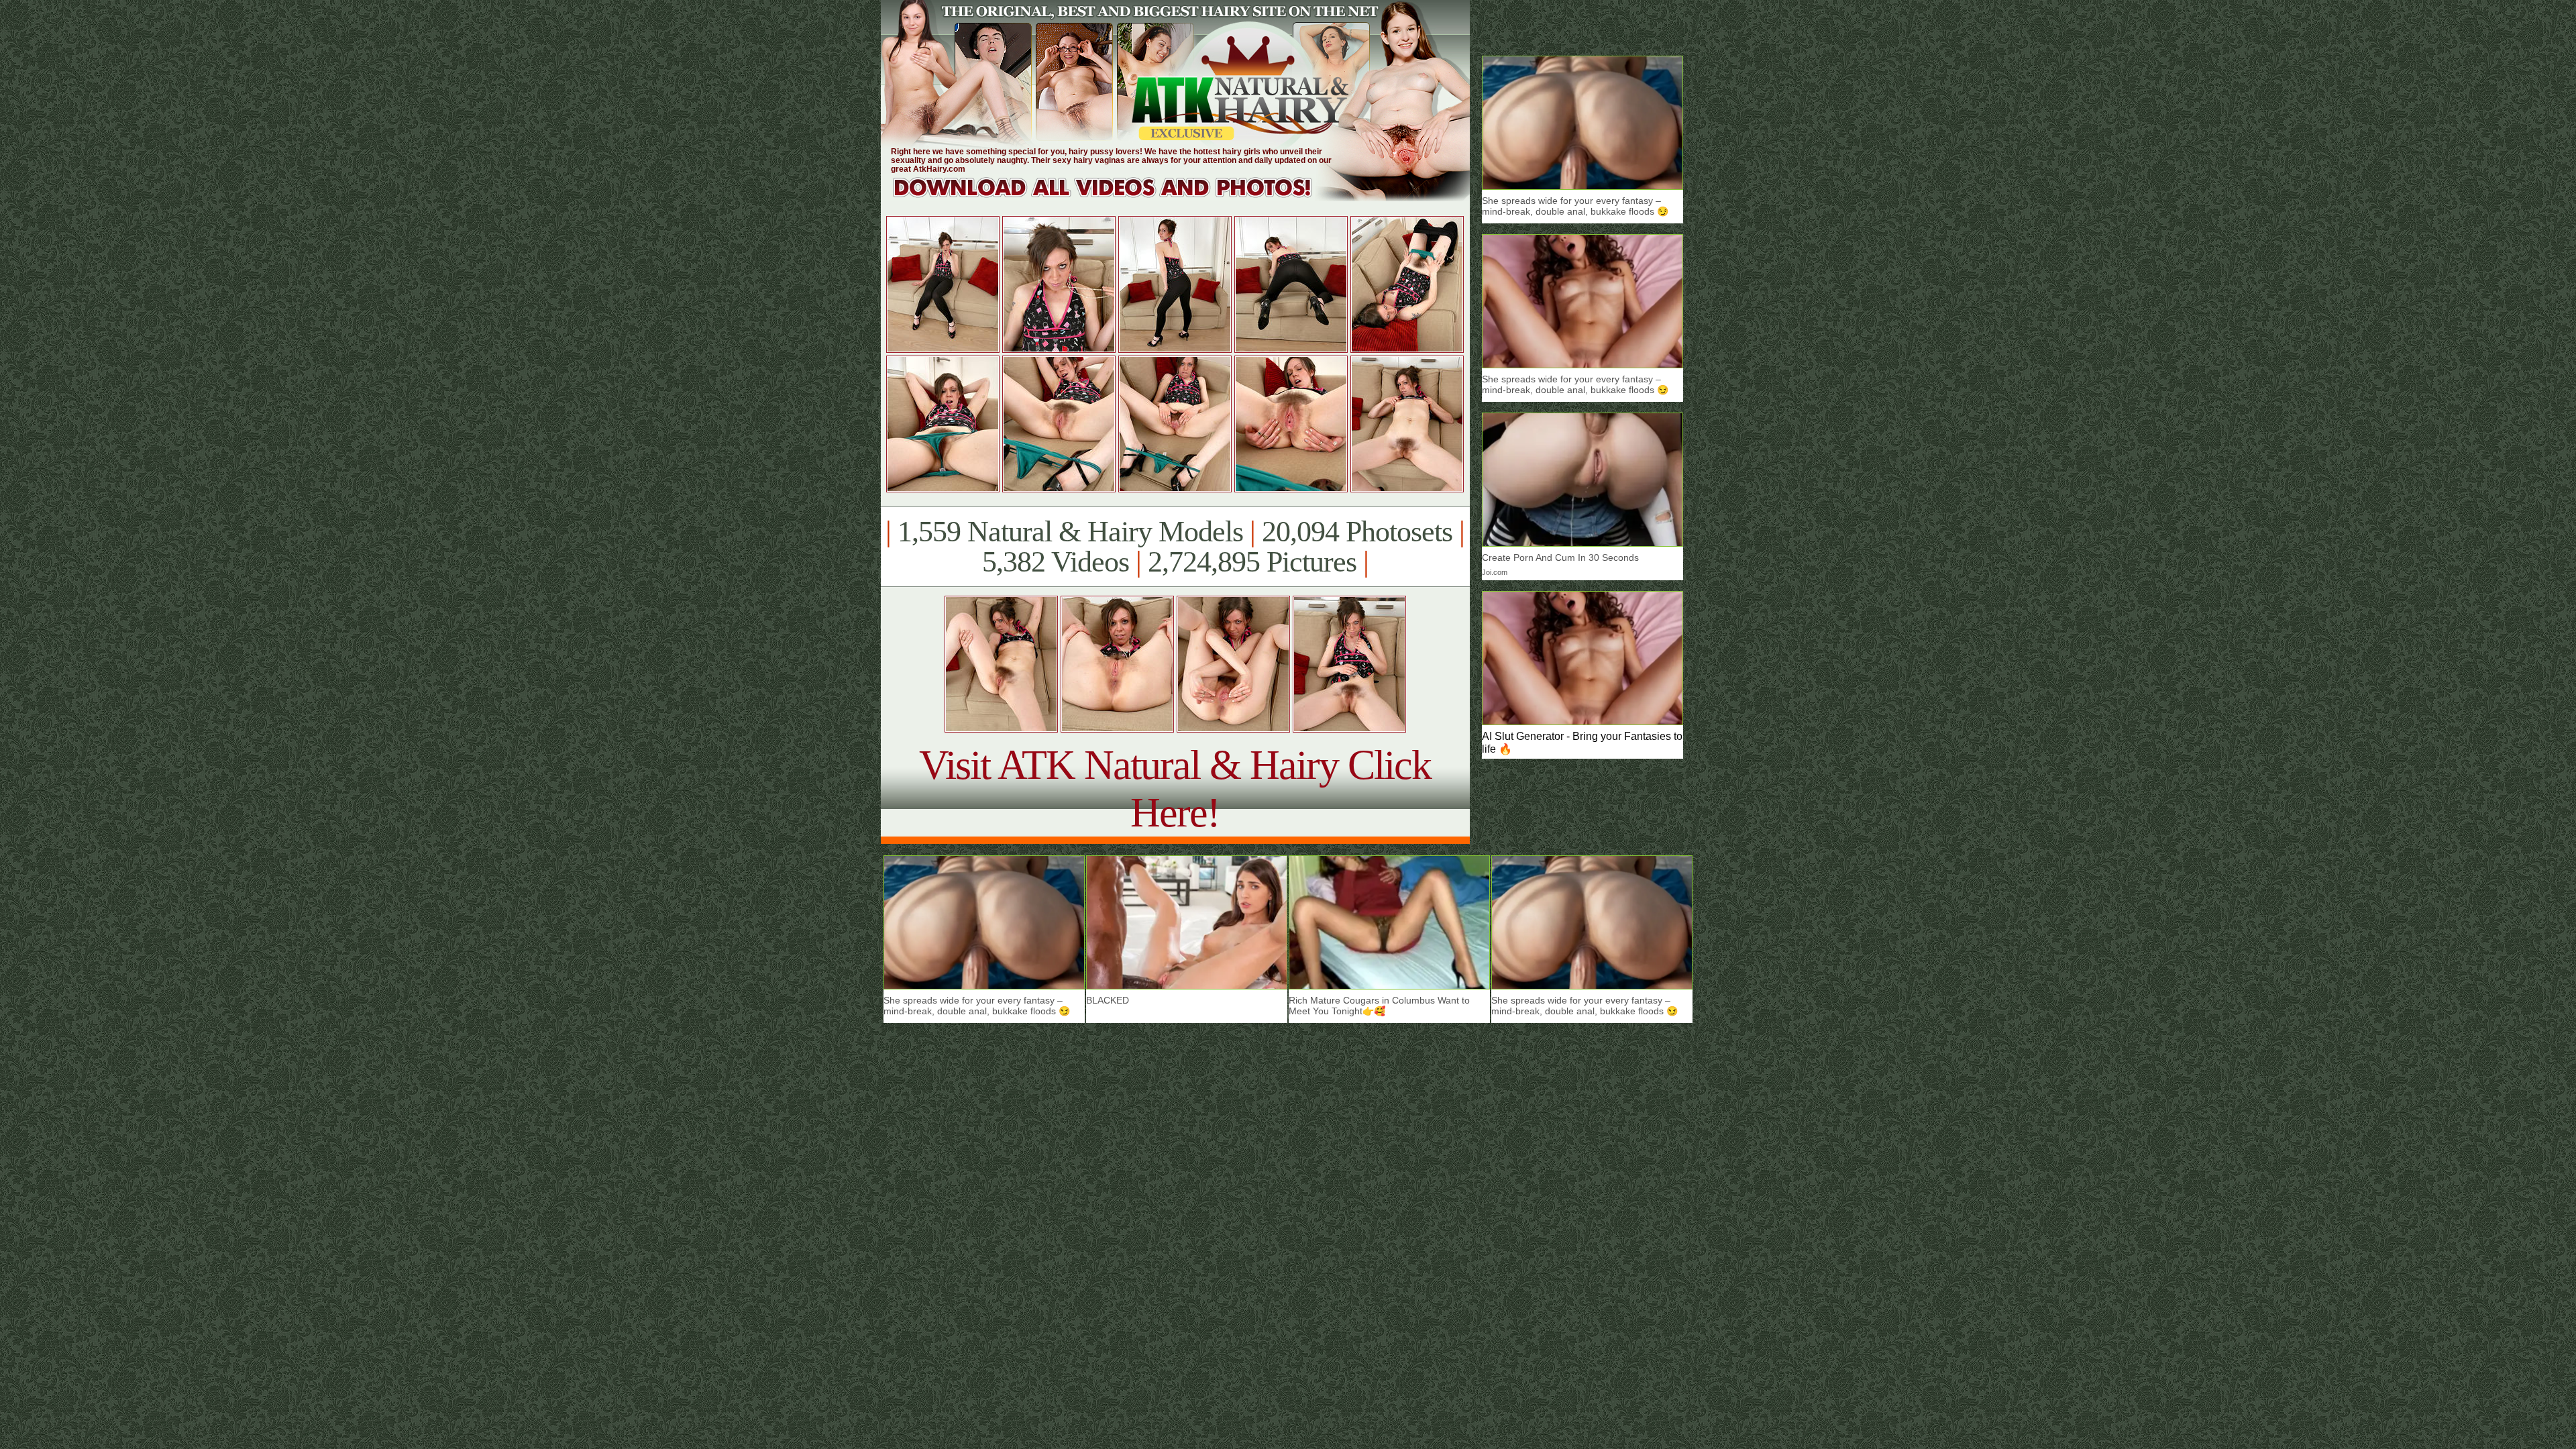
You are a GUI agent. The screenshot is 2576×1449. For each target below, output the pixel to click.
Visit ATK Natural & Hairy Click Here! (1175, 789)
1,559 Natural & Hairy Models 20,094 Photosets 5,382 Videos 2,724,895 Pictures (1175, 547)
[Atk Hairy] (1115, 198)
